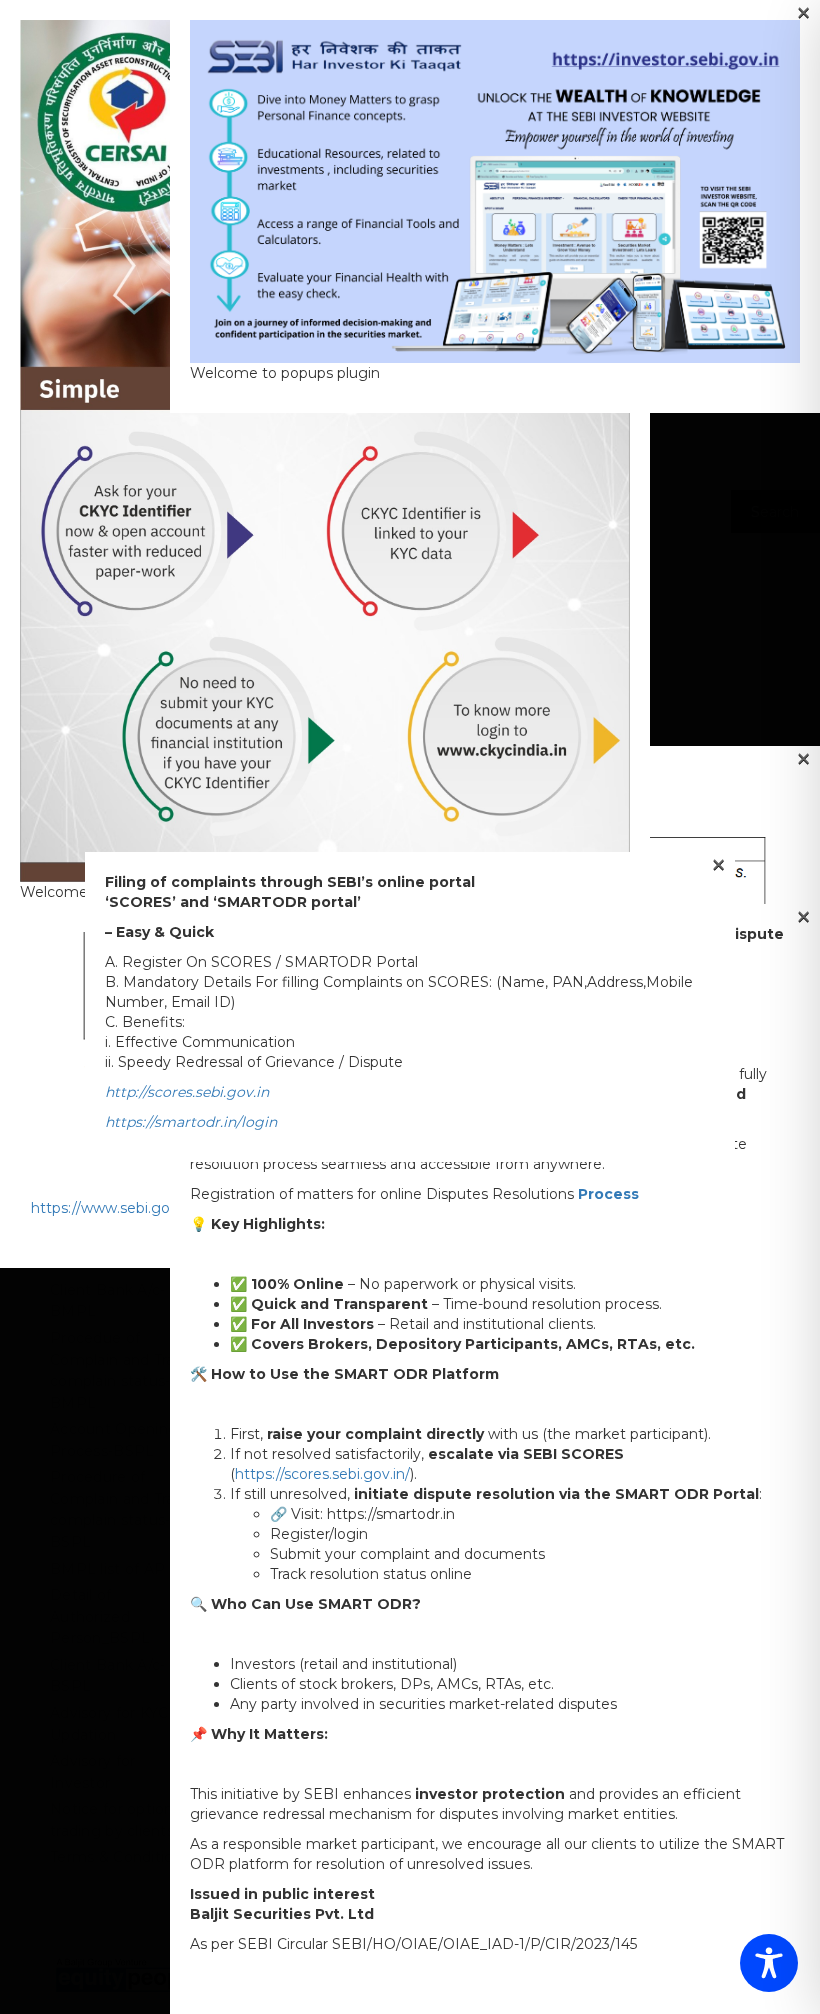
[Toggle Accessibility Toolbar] (769, 1963)
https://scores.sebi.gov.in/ (322, 1474)
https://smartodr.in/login (191, 1122)
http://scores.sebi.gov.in (187, 1092)
